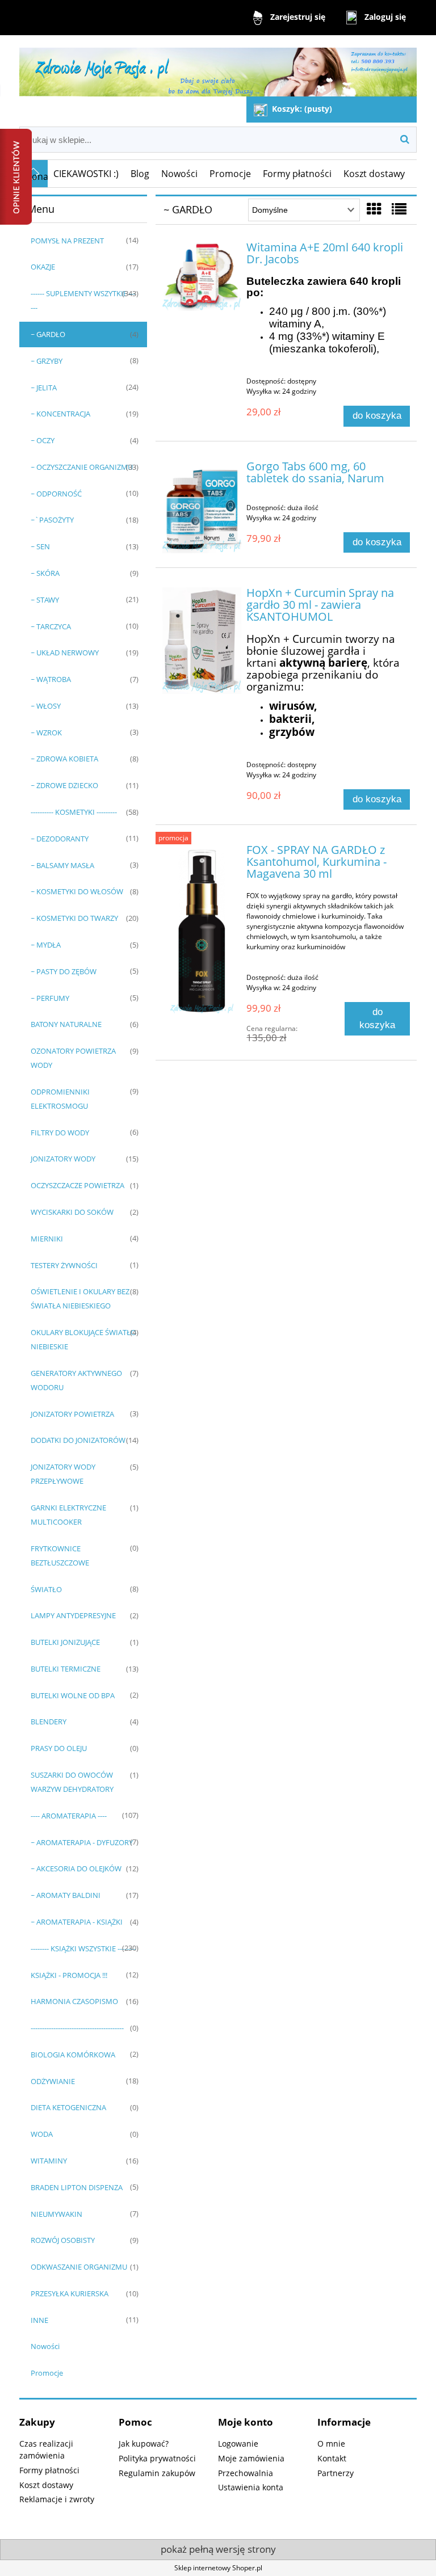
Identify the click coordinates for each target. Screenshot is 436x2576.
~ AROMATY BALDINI (66, 1895)
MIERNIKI (47, 1239)
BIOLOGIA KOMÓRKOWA (73, 2055)
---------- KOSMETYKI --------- (74, 812)
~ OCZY (43, 440)
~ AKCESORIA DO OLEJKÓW (76, 1868)
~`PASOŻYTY (52, 520)
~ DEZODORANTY (60, 839)
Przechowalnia (246, 2473)
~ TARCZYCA (51, 626)
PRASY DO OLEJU (59, 1748)
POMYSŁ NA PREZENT (67, 241)
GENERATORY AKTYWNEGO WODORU (76, 1380)
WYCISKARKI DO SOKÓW (72, 1212)
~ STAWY (45, 600)
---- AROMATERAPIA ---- (69, 1816)
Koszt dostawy (46, 2485)
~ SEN (40, 546)
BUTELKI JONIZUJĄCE (65, 1642)
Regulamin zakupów (157, 2473)
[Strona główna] (218, 67)
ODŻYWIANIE (53, 2081)
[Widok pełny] (399, 209)
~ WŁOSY (46, 706)
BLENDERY (49, 1721)
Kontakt (332, 2458)
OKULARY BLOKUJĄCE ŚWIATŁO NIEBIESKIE (83, 1339)
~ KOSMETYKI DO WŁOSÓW (77, 891)
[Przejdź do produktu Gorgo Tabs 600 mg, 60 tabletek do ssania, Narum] (202, 507)
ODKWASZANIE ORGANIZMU (79, 2267)
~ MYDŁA (46, 945)
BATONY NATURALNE (66, 1024)
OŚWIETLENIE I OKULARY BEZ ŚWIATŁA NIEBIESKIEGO (80, 1298)
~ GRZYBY (47, 361)
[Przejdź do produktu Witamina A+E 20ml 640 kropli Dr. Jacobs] (202, 276)
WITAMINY (49, 2161)
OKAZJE (43, 267)
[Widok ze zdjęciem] (374, 209)
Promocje (47, 2373)
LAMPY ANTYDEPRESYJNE (73, 1615)
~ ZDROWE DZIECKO (64, 785)
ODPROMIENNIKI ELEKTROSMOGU (60, 1099)
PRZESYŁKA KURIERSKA (70, 2293)
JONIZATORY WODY (63, 1159)
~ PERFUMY (50, 998)
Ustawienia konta (251, 2487)
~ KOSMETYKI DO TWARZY (74, 918)
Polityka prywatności (157, 2458)
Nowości (45, 2346)
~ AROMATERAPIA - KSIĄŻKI (77, 1922)
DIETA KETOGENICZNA (68, 2107)
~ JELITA (44, 388)
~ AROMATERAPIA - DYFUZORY (82, 1842)
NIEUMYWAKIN (56, 2214)
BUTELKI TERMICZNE (66, 1669)
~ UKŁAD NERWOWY (65, 653)
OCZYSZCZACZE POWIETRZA (77, 1185)
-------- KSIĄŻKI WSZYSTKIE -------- (83, 1948)
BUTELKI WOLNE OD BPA (73, 1695)
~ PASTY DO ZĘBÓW (64, 971)
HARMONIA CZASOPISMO (74, 2001)
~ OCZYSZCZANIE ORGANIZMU (82, 467)
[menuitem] (86, 174)
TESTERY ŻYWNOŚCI (64, 1265)
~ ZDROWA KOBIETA (64, 759)
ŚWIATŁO (46, 1589)
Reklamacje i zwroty (57, 2499)
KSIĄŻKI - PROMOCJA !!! (69, 1975)
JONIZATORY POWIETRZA (72, 1414)
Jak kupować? (144, 2444)
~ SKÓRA (45, 573)
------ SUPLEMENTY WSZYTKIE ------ (83, 300)
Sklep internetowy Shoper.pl (218, 2568)
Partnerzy (336, 2473)
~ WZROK (46, 733)
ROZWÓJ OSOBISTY (63, 2240)
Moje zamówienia (251, 2458)
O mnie (331, 2444)
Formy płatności (49, 2470)
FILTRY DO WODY (60, 1133)
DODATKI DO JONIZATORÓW (78, 1440)
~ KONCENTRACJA (60, 414)
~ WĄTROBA (51, 679)
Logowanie (238, 2444)
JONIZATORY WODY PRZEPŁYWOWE (63, 1474)
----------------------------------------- (77, 2028)
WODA (42, 2134)
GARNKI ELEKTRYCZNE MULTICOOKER (68, 1515)
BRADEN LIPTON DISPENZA (77, 2187)
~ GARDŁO (48, 334)
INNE (39, 2320)
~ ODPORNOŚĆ (56, 494)
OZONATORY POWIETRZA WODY (73, 1058)
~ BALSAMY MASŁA (62, 865)
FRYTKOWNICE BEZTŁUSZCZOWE (60, 1556)
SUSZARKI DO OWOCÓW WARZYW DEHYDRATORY (72, 1782)
